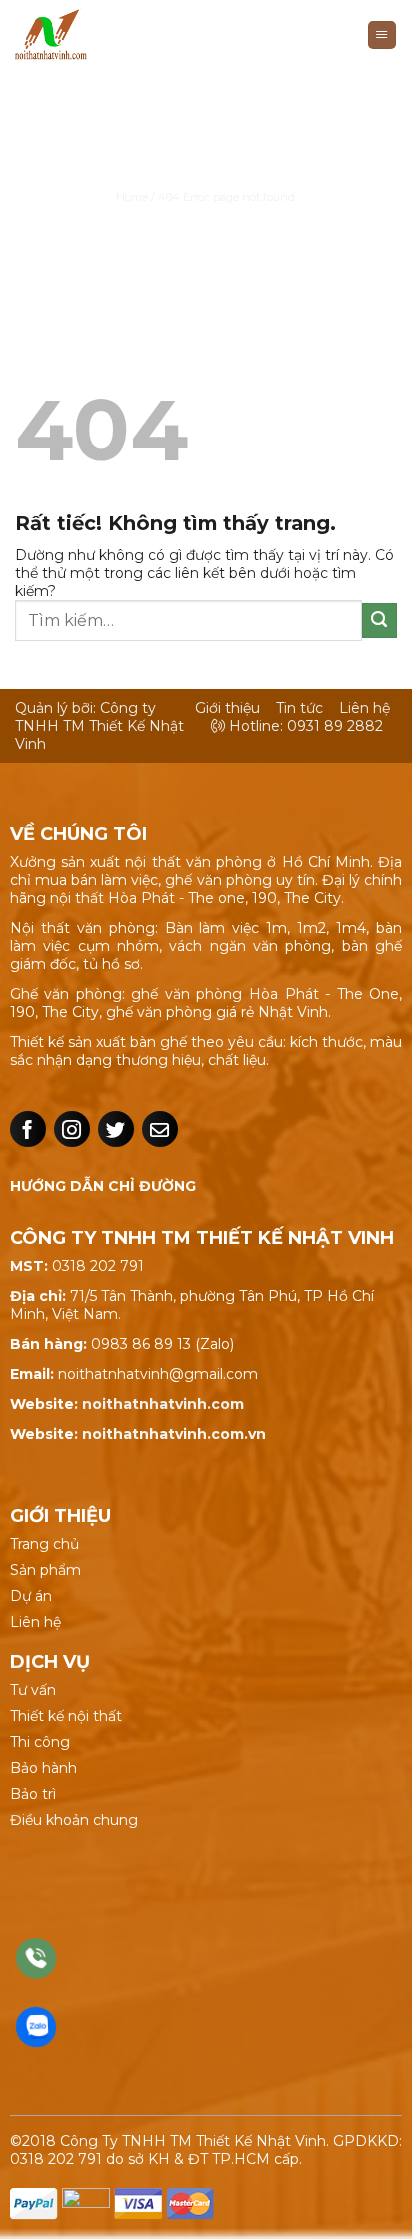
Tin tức (299, 708)
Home (132, 197)
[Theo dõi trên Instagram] (72, 1129)
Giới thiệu (227, 708)
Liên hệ (364, 708)
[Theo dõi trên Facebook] (28, 1129)
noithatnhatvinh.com (163, 1404)
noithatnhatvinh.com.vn (174, 1434)
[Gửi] (379, 620)
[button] (382, 35)
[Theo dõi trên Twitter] (116, 1129)
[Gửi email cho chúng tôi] (160, 1129)
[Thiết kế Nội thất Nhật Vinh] (103, 35)
